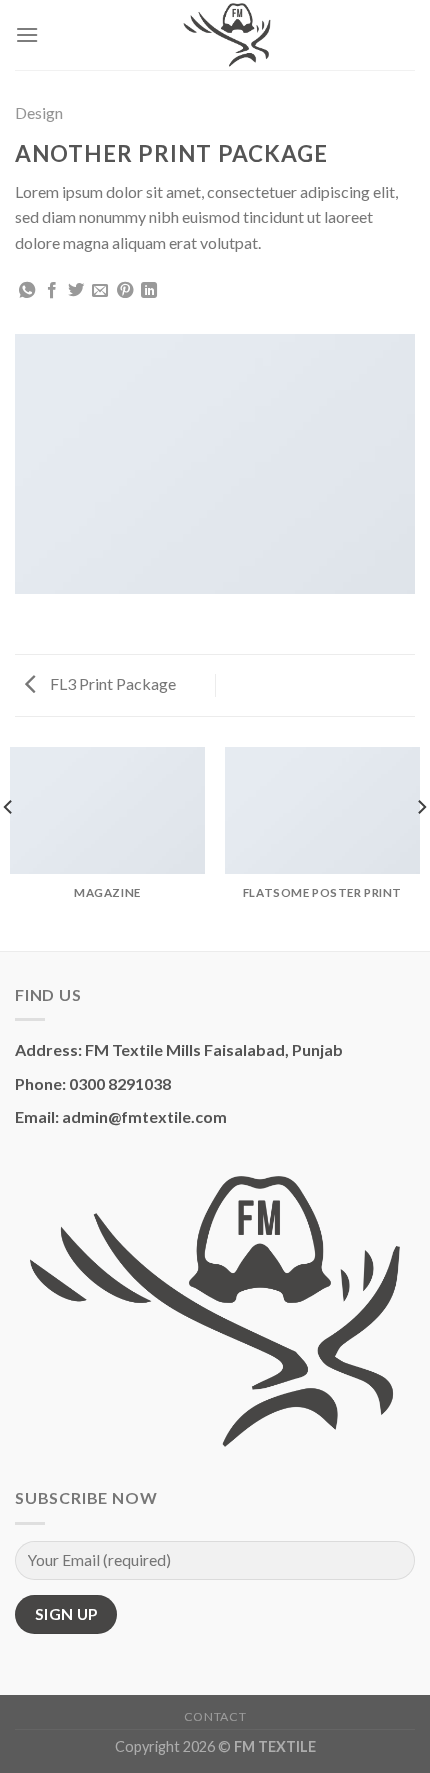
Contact (215, 1716)
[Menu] (27, 34)
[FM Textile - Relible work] (227, 35)
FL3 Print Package (111, 683)
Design (39, 112)
